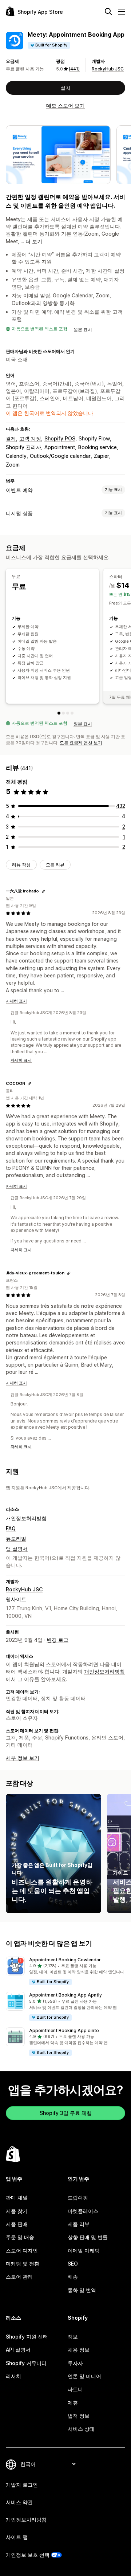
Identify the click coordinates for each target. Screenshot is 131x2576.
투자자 (75, 2363)
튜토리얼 (16, 1539)
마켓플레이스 (83, 2211)
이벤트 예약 (19, 490)
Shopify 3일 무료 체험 (66, 2113)
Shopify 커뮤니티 (26, 2363)
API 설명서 (18, 2350)
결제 (11, 438)
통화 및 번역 (82, 2290)
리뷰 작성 (21, 865)
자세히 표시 (16, 1001)
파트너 (75, 2389)
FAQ (11, 1528)
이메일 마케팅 (84, 2251)
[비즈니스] (68, 713)
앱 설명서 (17, 1549)
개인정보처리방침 (26, 1518)
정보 (73, 2337)
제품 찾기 (17, 2211)
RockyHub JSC (108, 69)
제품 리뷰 (79, 2224)
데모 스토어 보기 (65, 105)
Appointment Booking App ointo (64, 2030)
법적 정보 (79, 2416)
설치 (65, 88)
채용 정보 (79, 2350)
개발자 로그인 (22, 2485)
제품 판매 (17, 2224)
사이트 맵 (17, 2537)
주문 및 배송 (20, 2237)
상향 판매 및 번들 (88, 2237)
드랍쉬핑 (78, 2197)
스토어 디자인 (22, 2251)
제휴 (73, 2403)
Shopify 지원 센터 (27, 2337)
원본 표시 (83, 329)
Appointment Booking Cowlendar (65, 1960)
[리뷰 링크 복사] (43, 891)
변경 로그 (57, 1640)
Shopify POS (60, 438)
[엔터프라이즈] (72, 713)
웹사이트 (16, 1599)
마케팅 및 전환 (23, 2264)
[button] (65, 1971)
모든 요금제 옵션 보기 (81, 743)
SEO (73, 2264)
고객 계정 (30, 438)
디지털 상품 (19, 513)
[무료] (59, 713)
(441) (74, 69)
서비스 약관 (19, 2502)
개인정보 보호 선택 (28, 2555)
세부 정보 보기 (23, 1758)
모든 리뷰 (55, 865)
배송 (73, 2277)
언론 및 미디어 (84, 2376)
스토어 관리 (19, 2277)
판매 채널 (17, 2197)
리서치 (13, 2376)
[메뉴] (122, 12)
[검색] (108, 12)
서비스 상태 (81, 2429)
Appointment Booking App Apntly (65, 1995)
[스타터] (63, 713)
